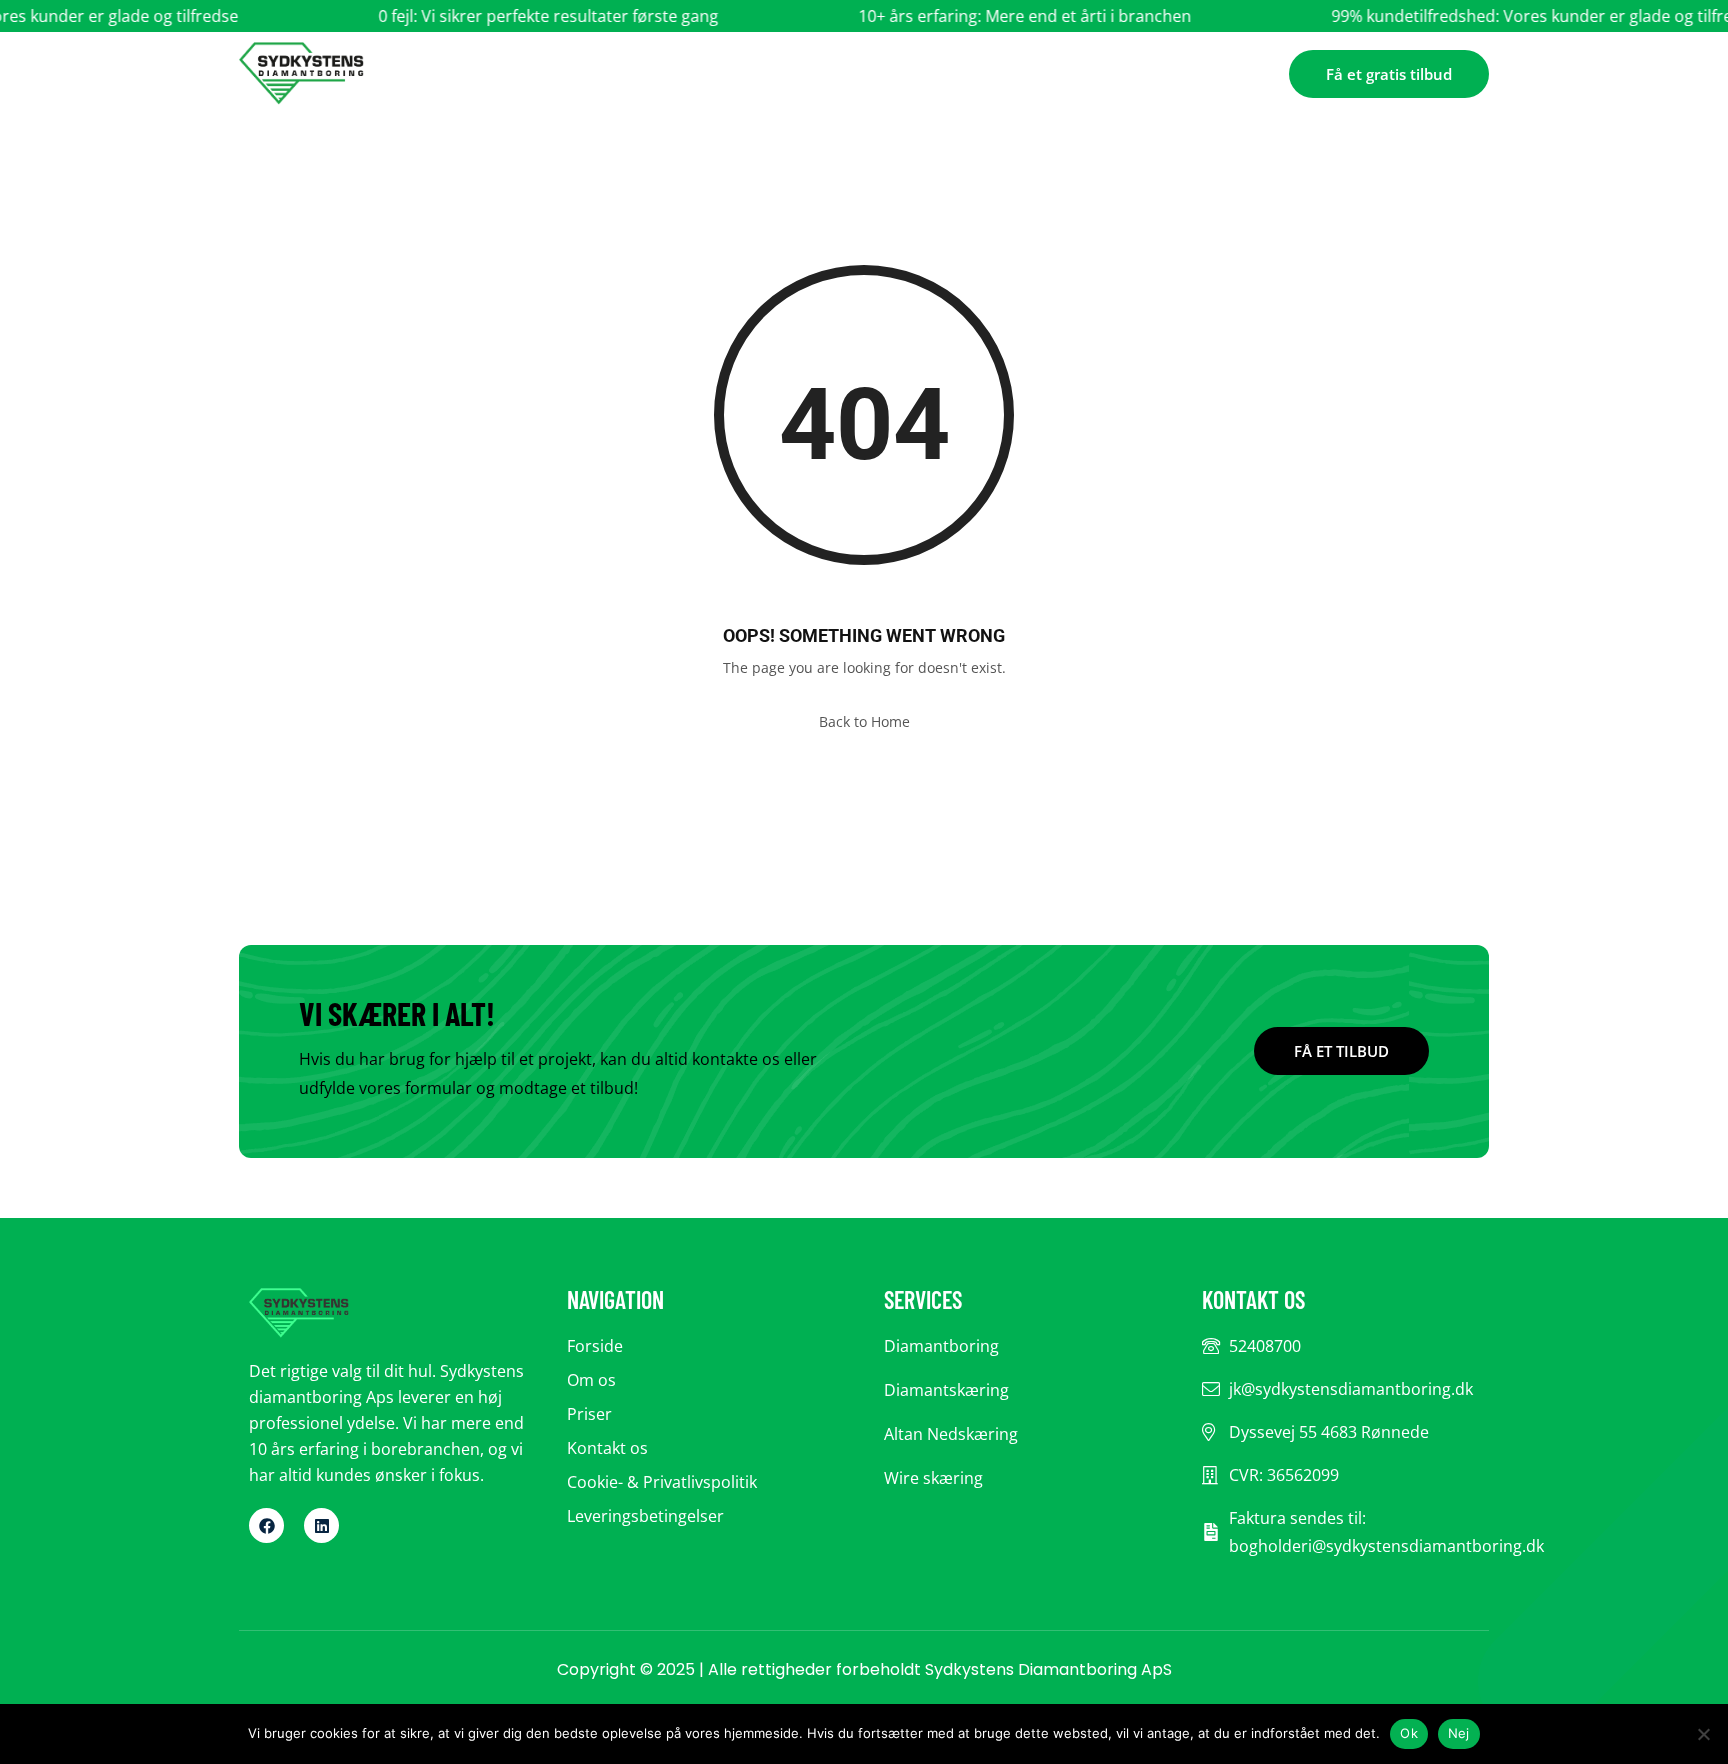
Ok (1409, 1733)
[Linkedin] (321, 1525)
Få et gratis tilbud (1389, 74)
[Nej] (1703, 1734)
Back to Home (864, 721)
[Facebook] (266, 1525)
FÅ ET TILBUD (1341, 1051)
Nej (1459, 1733)
